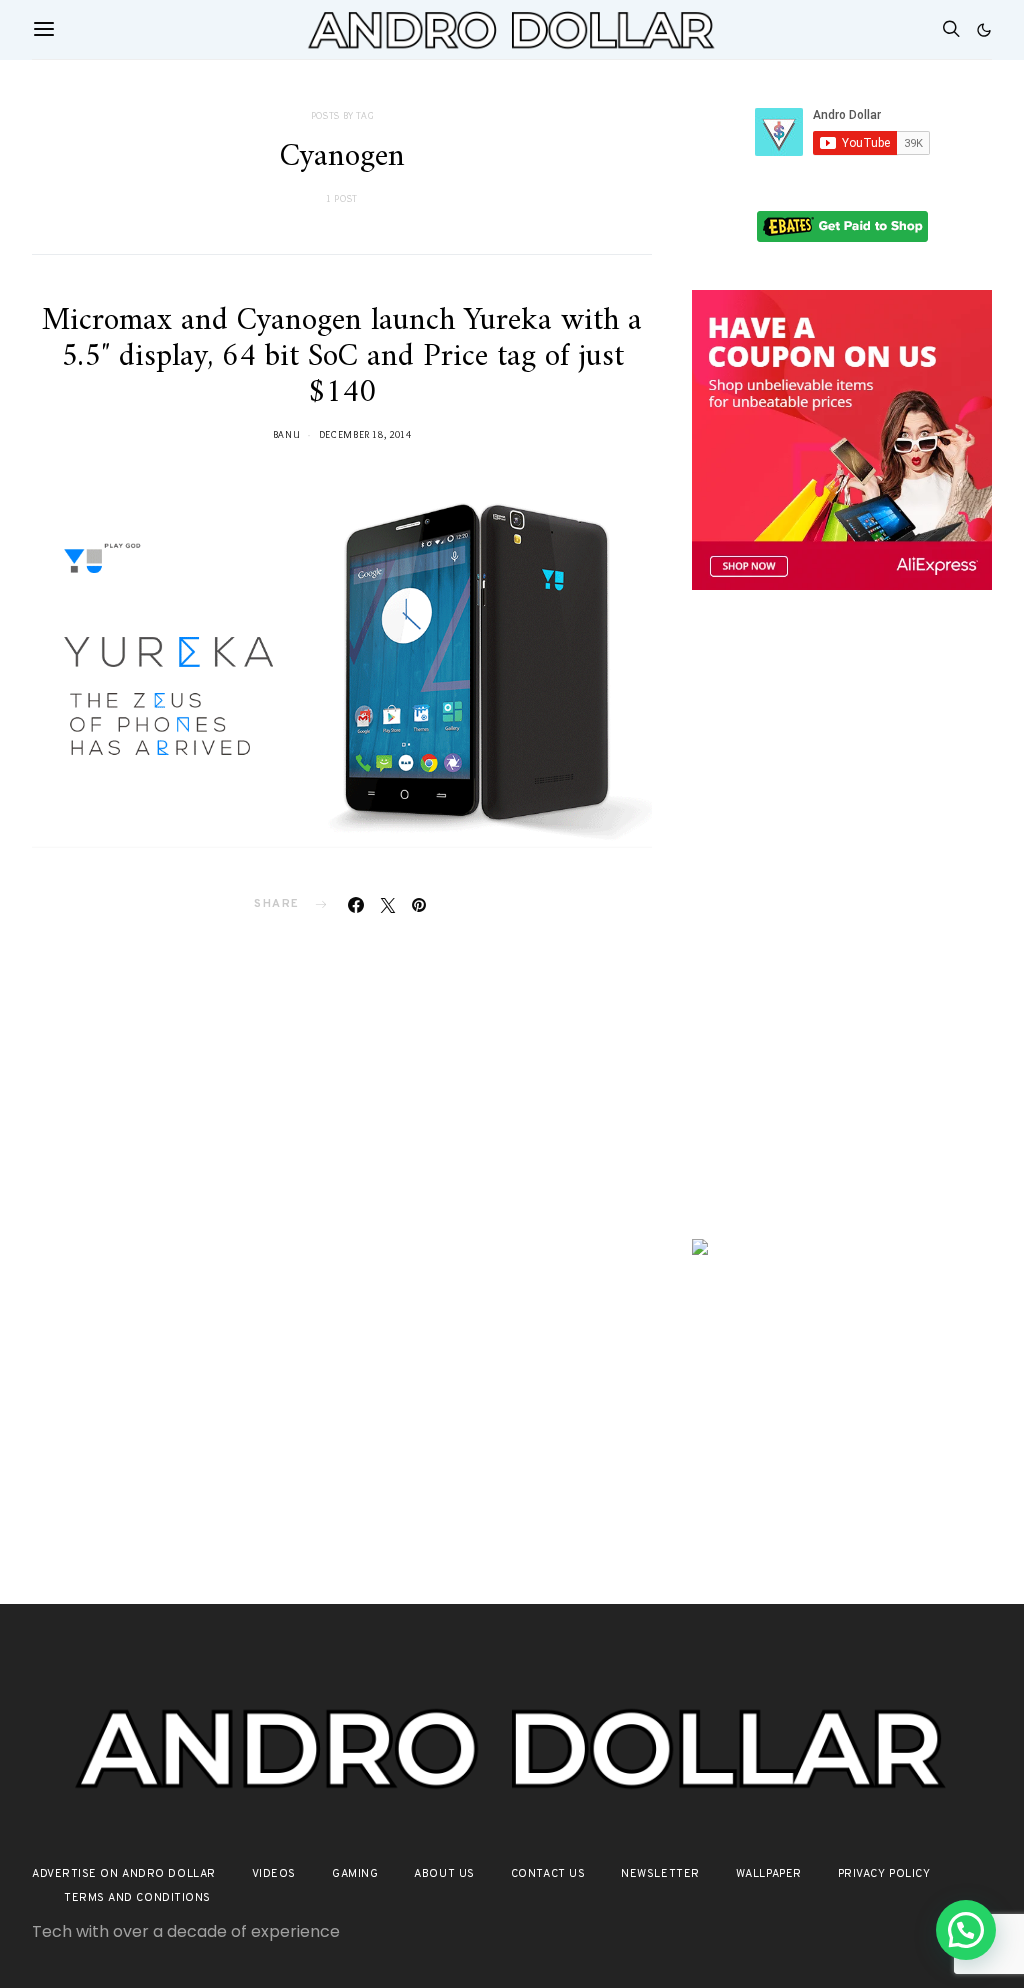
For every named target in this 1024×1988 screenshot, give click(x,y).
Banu (287, 434)
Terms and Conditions (137, 1898)
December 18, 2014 (365, 434)
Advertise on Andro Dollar (124, 1874)
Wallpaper (769, 1874)
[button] (984, 30)
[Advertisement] (842, 763)
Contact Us (548, 1874)
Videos (274, 1874)
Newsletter (660, 1874)
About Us (444, 1874)
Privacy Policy (884, 1874)
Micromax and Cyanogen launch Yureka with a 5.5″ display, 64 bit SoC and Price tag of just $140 (342, 357)
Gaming (355, 1874)
